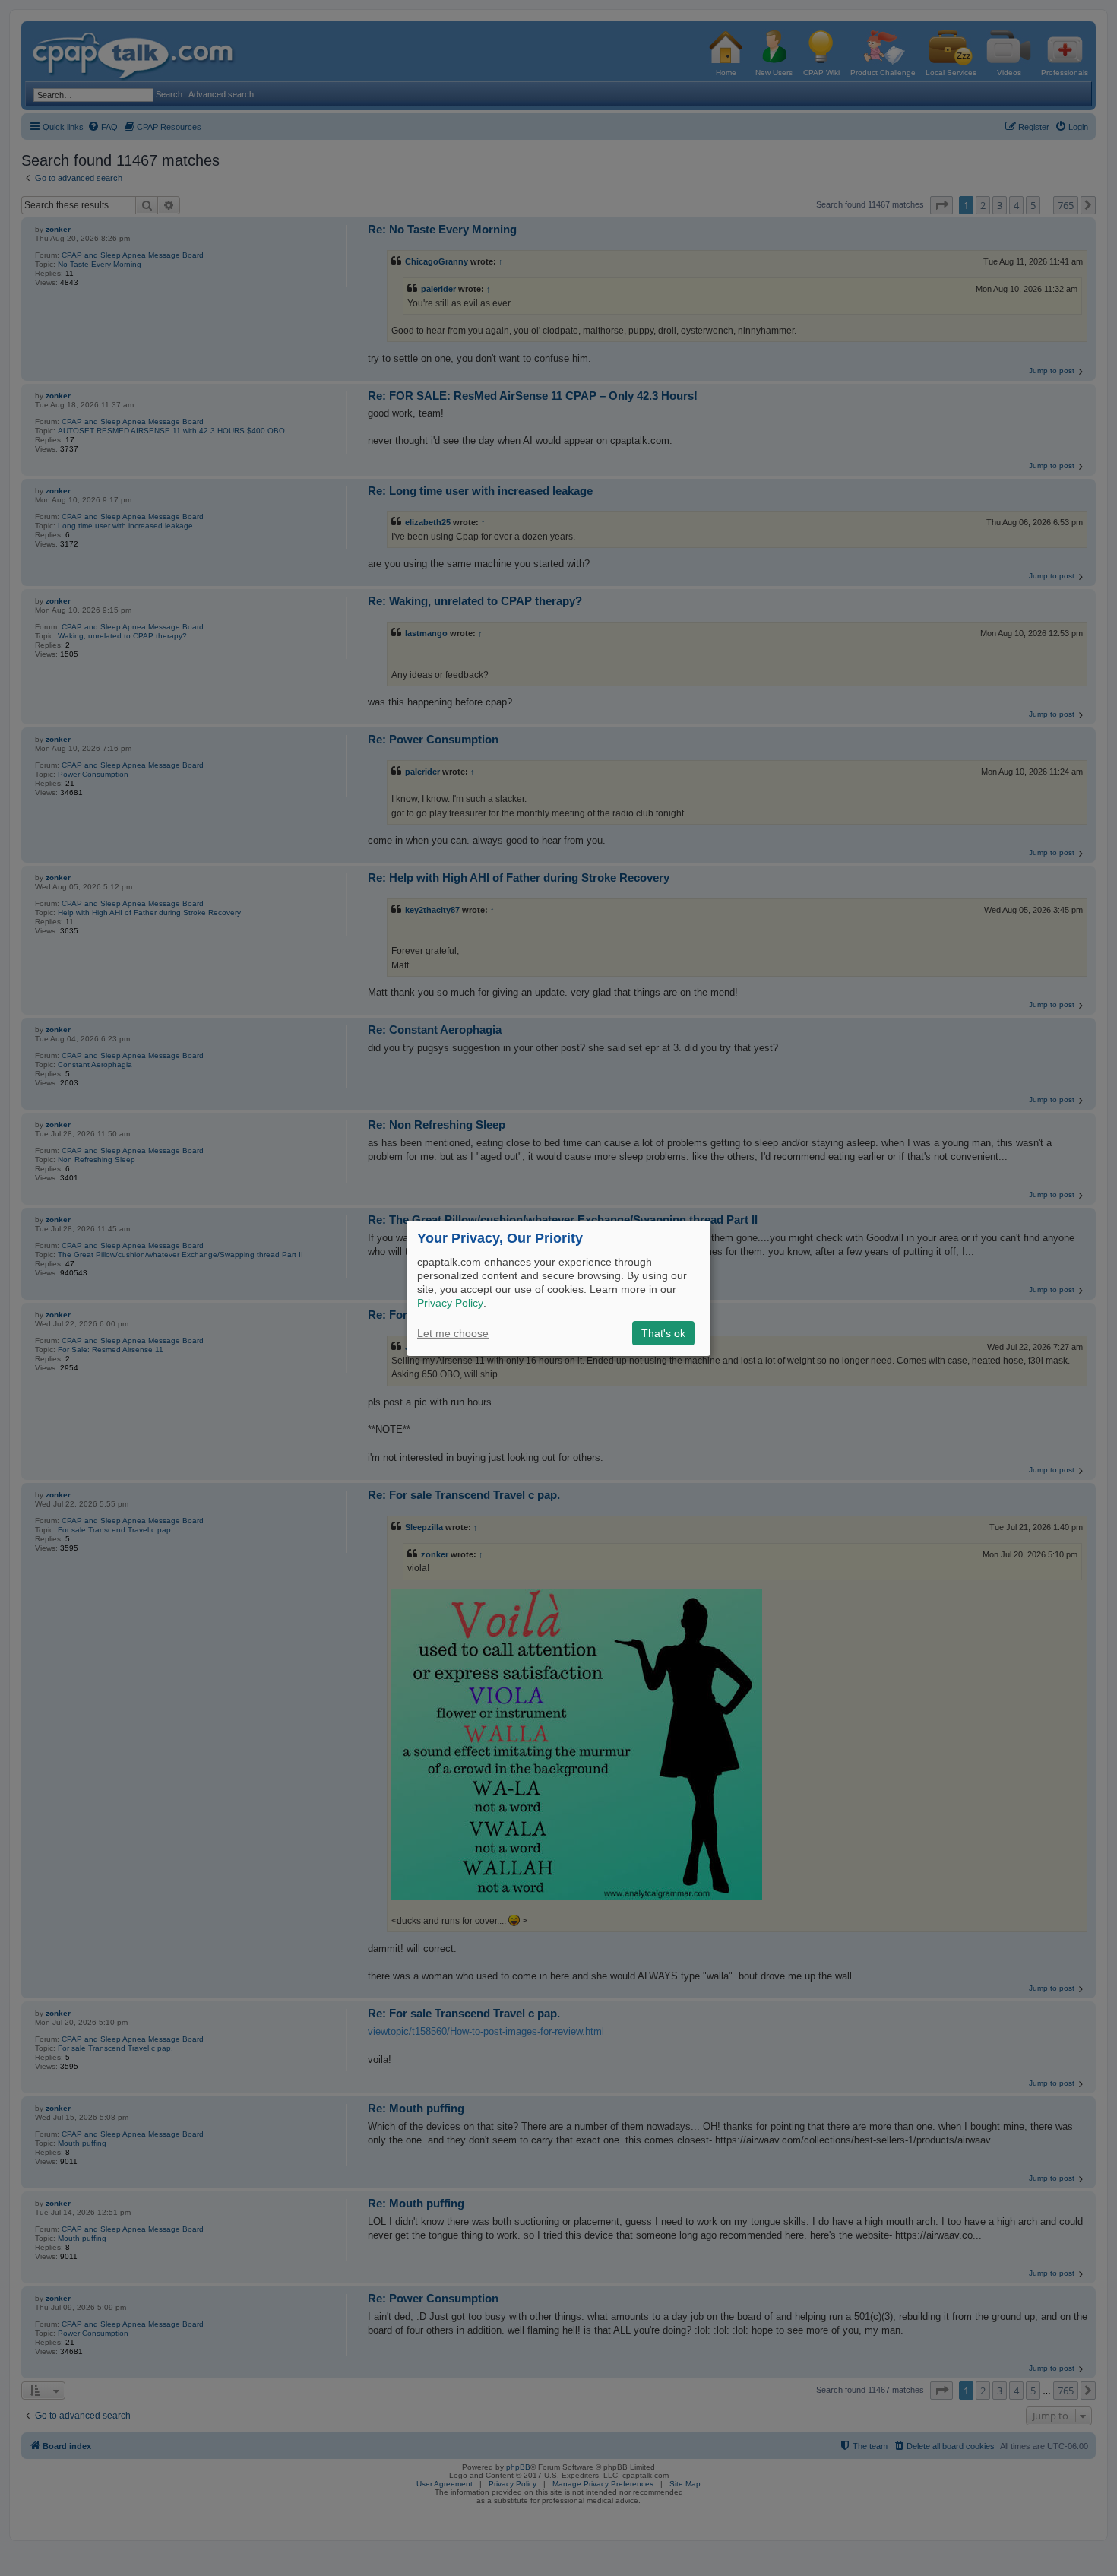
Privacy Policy (450, 1303)
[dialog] (558, 1288)
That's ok (663, 1333)
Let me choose (453, 1333)
